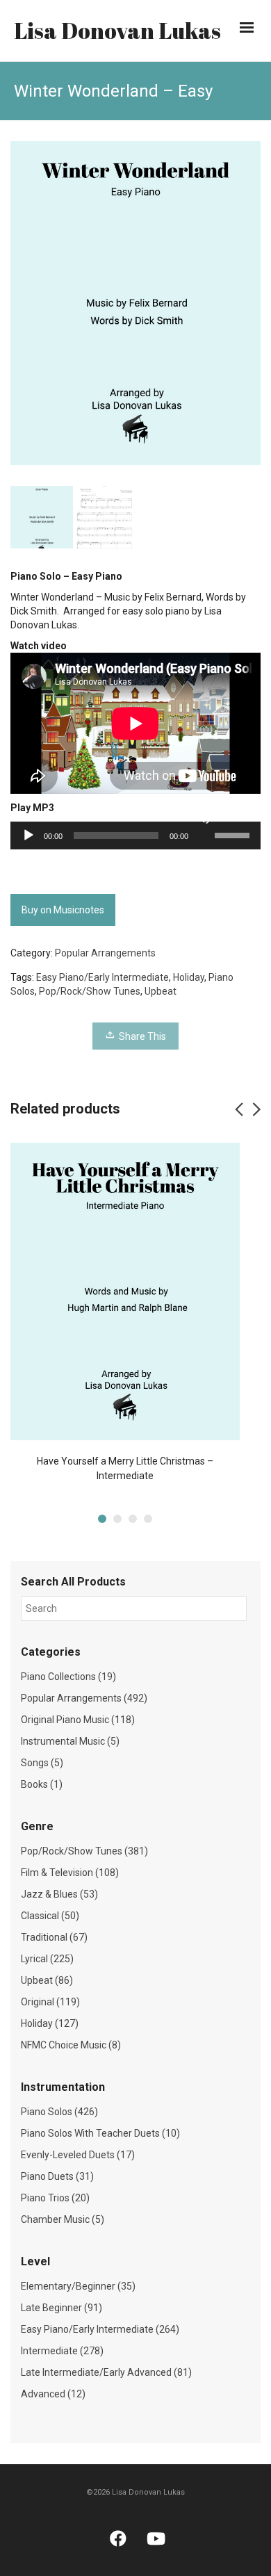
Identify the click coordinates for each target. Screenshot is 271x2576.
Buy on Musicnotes (63, 910)
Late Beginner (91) (61, 2308)
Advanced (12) (53, 2394)
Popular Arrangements (105, 953)
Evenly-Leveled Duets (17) (78, 2155)
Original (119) (50, 2002)
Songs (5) (42, 1763)
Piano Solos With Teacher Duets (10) (100, 2133)
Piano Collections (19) (68, 1677)
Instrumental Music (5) (70, 1741)
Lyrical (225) (47, 1959)
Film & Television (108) (70, 1873)
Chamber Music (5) (63, 2219)
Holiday (189, 977)
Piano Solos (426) (59, 2112)
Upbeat (161, 991)
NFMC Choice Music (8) (71, 2045)
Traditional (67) (54, 1937)
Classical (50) (50, 1916)
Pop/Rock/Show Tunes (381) (84, 1851)
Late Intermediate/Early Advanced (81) (106, 2372)
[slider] (234, 834)
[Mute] (204, 817)
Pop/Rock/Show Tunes (90, 991)
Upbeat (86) (47, 1980)
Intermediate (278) (62, 2351)
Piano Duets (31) (57, 2176)
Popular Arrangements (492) (84, 1698)
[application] (135, 835)
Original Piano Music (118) (78, 1720)
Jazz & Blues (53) (59, 1894)
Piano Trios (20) (55, 2198)
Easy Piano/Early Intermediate (102, 977)
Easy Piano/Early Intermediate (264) (100, 2329)
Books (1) (42, 1784)
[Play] (28, 835)
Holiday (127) (50, 2023)
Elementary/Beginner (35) (78, 2286)
